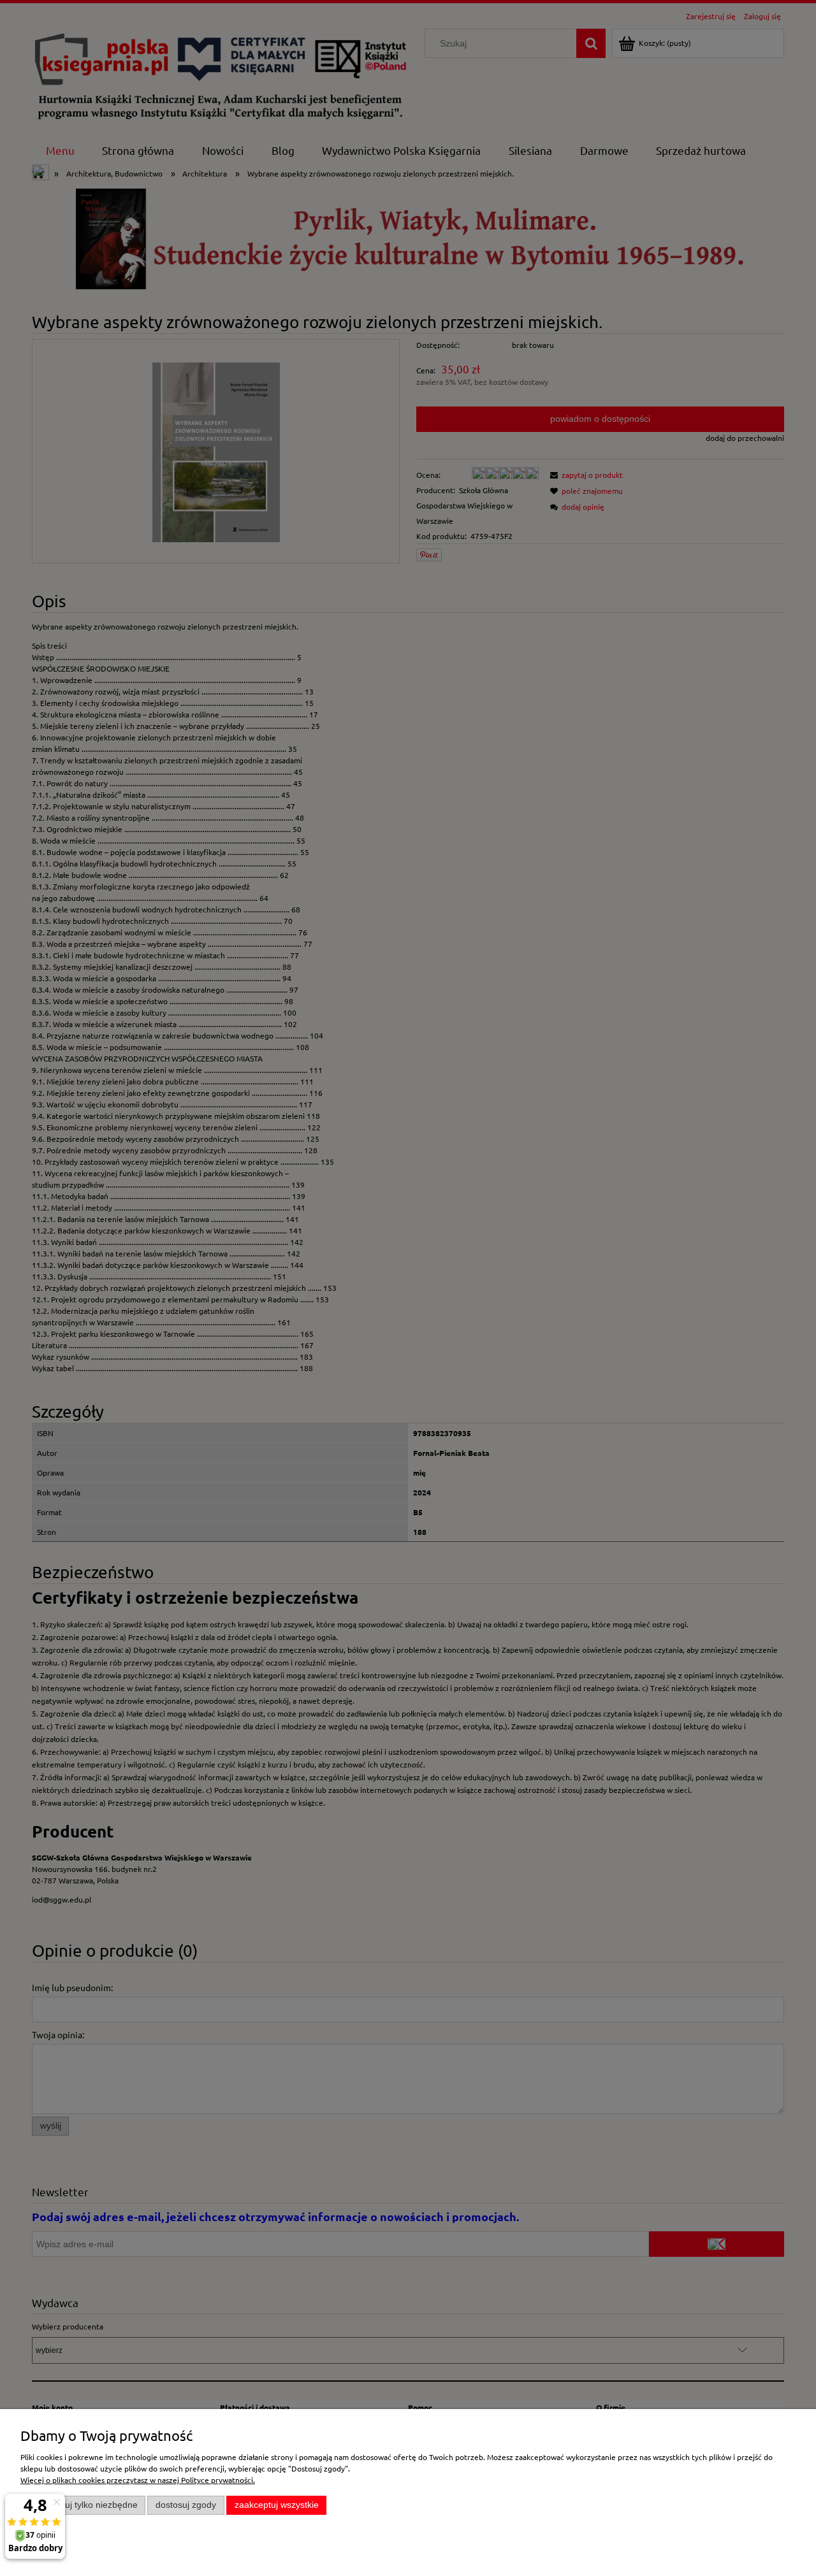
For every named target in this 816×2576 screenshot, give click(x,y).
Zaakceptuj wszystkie (277, 2505)
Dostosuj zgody (186, 2505)
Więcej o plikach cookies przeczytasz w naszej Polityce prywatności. (138, 2480)
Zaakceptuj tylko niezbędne (83, 2505)
